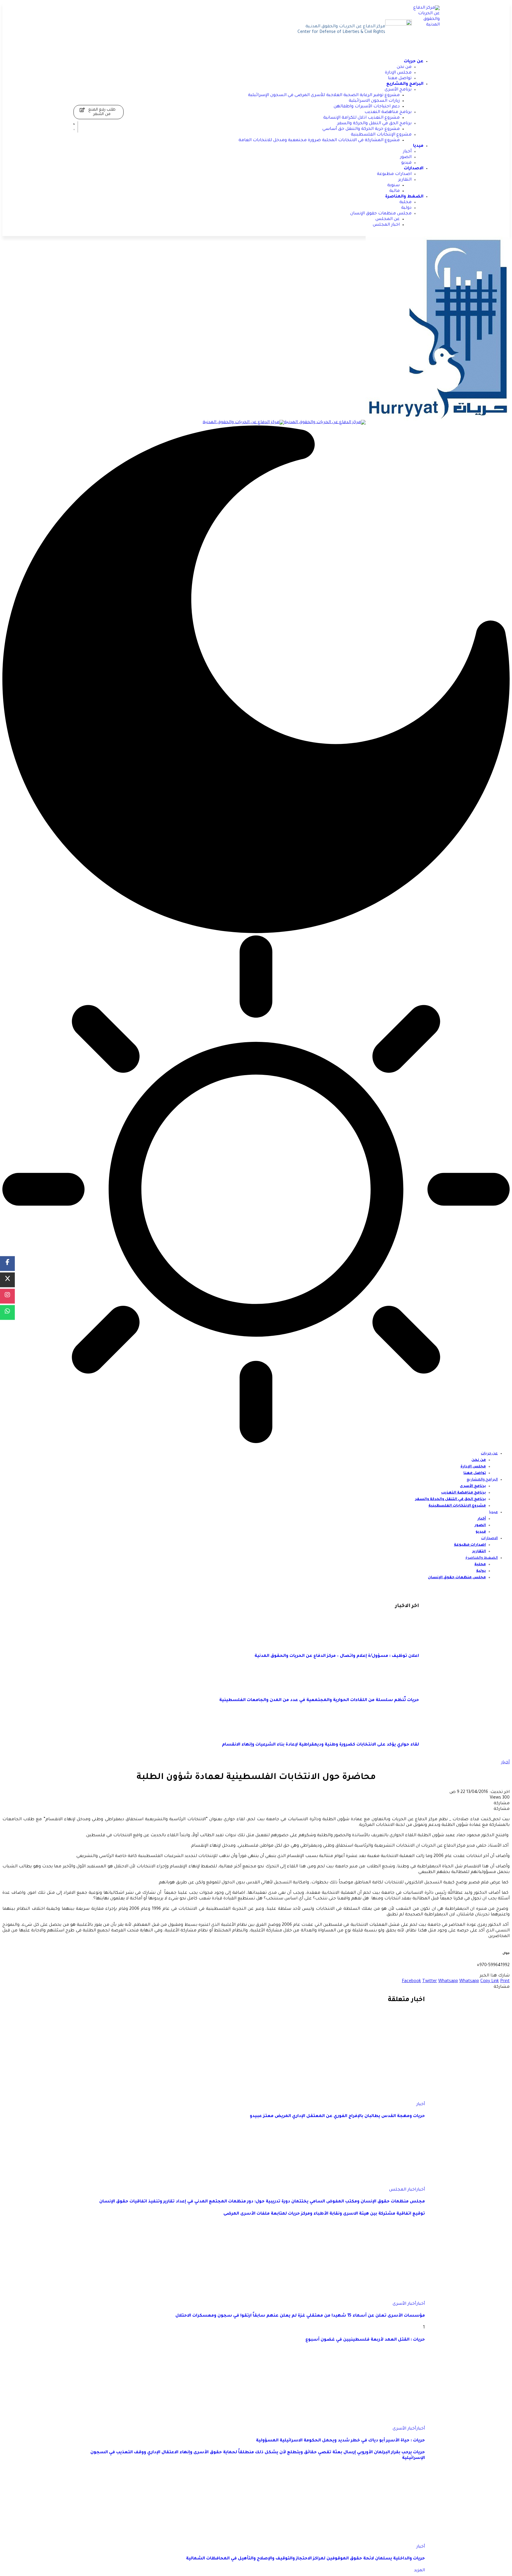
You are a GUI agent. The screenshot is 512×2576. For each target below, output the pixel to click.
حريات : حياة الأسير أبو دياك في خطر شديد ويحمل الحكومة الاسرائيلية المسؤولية (340, 2441)
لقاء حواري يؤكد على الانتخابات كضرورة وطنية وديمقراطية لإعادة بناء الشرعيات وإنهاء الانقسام (320, 1745)
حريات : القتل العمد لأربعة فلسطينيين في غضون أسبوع (365, 2340)
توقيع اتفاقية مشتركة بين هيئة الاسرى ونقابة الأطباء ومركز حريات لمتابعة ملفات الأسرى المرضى (324, 2214)
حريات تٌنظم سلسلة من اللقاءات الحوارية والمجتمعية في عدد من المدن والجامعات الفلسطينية (319, 1700)
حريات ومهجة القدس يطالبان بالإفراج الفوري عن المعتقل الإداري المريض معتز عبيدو (337, 2116)
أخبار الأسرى (404, 2304)
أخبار (505, 1763)
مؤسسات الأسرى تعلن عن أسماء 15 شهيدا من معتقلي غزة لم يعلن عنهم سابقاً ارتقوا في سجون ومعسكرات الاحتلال (300, 2316)
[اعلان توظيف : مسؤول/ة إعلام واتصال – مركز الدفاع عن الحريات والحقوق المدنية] (401, 1644)
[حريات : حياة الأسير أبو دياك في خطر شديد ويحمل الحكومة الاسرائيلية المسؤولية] (363, 2423)
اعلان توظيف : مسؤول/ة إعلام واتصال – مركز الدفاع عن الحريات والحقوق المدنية (337, 1656)
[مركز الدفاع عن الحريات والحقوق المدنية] (356, 423)
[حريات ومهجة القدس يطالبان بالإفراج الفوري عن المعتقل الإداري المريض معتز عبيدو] (394, 2099)
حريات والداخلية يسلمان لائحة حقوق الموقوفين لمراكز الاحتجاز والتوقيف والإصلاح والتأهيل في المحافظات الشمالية (305, 2559)
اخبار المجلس (403, 2190)
